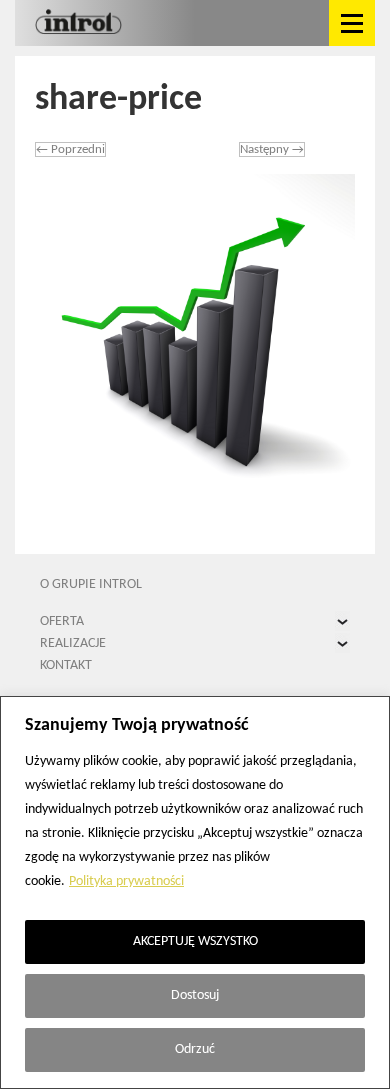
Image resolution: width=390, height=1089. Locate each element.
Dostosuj (195, 995)
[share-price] (195, 334)
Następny (272, 149)
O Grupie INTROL (91, 584)
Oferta (62, 621)
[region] (195, 892)
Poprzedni (70, 149)
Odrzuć (195, 1049)
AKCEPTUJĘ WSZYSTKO (195, 941)
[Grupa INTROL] (78, 23)
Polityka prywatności (126, 881)
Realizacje (73, 643)
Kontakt (66, 665)
